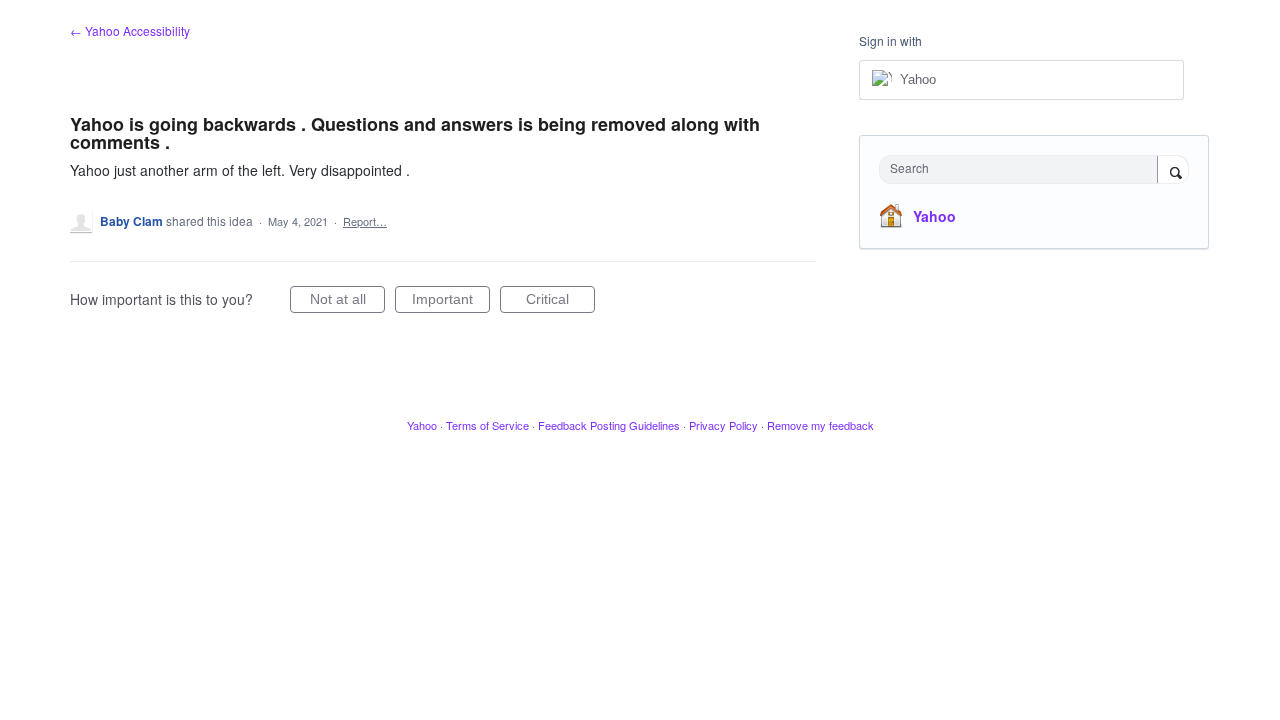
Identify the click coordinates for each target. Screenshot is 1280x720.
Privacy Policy (723, 425)
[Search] (1173, 171)
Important (451, 302)
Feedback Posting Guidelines (609, 425)
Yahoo (934, 216)
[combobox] (1023, 169)
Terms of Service (487, 425)
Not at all (347, 302)
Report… (365, 221)
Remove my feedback (820, 425)
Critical (560, 302)
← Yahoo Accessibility (130, 30)
